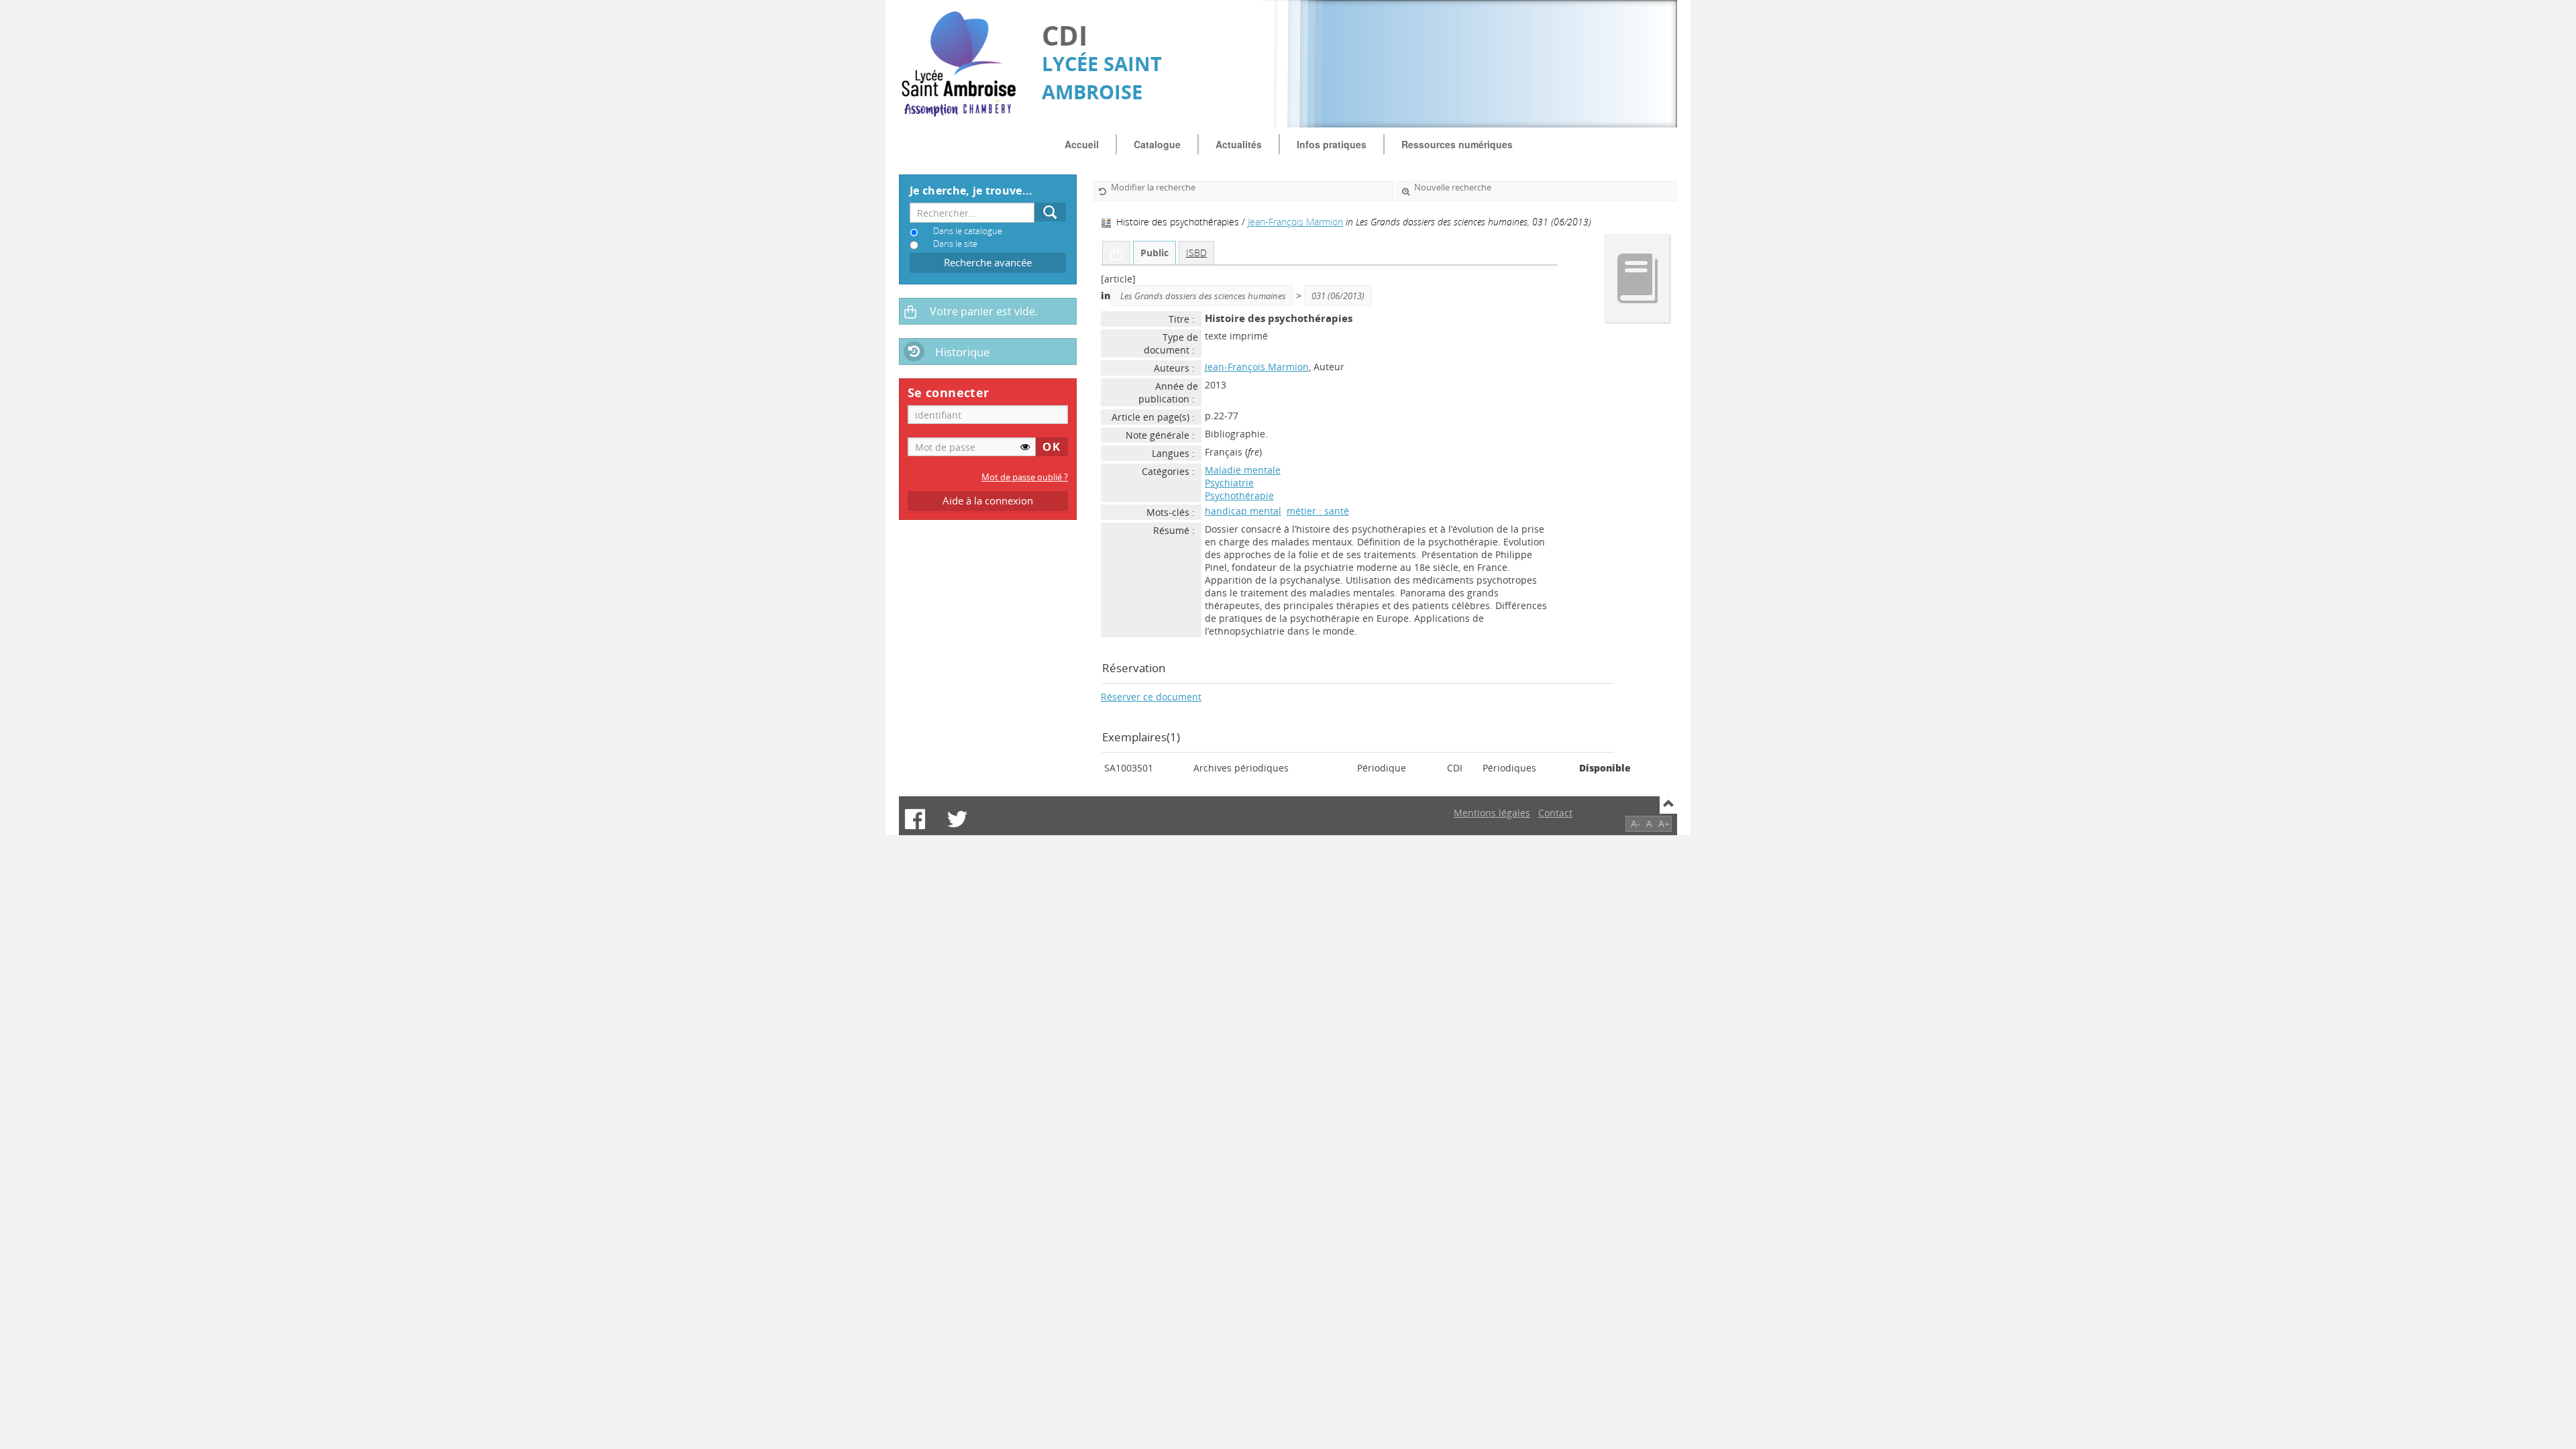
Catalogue (1157, 144)
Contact (1555, 813)
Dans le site (955, 244)
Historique (963, 352)
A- (1635, 823)
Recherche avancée (988, 263)
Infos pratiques (1332, 144)
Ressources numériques (1457, 144)
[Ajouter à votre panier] (1116, 253)
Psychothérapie (1239, 495)
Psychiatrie (1229, 483)
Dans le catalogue (968, 231)
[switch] (1025, 447)
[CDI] (964, 64)
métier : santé (1318, 511)
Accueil (1082, 144)
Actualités (1239, 144)
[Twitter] (957, 819)
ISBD (1196, 253)
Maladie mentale (1243, 470)
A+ (1664, 823)
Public (1155, 253)
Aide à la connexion (988, 501)
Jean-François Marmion (1295, 222)
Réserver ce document (1151, 697)
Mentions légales (1492, 813)
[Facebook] (915, 819)
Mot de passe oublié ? (1025, 477)
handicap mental (1243, 511)
